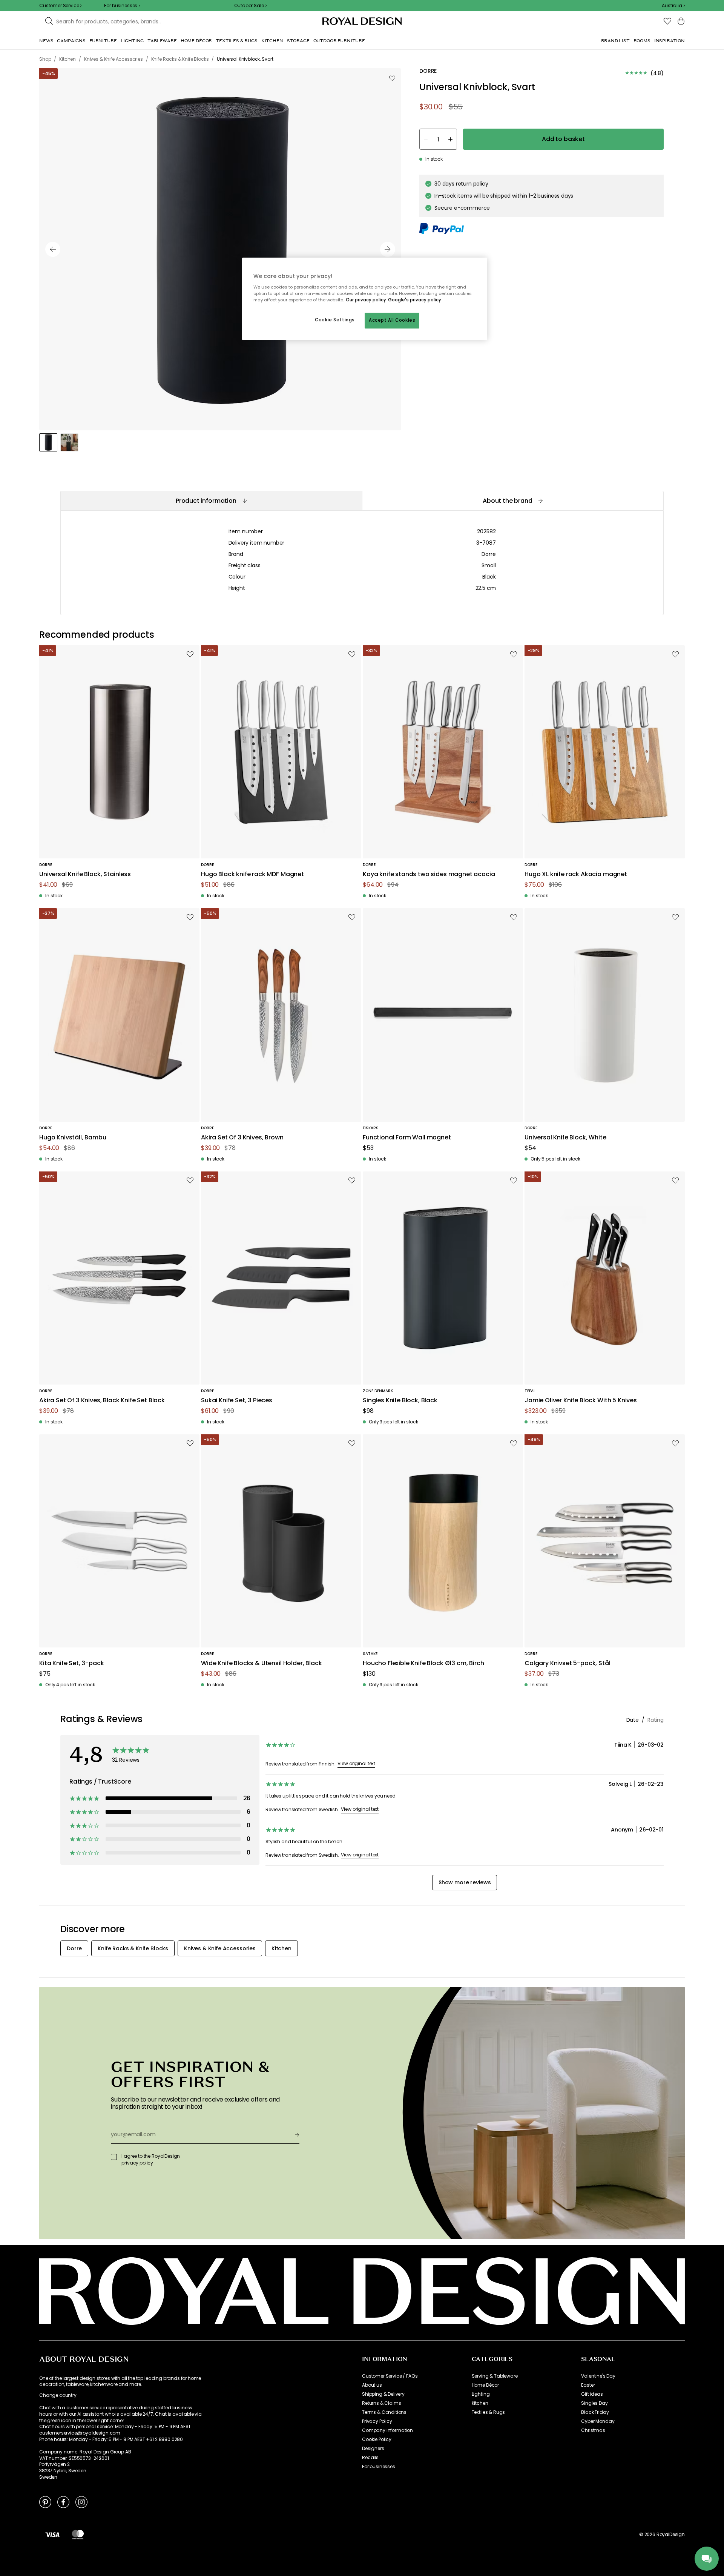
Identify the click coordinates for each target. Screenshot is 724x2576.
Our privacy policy (366, 300)
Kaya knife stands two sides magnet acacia (429, 874)
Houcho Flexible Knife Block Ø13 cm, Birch (423, 1663)
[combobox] (673, 6)
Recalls (370, 2458)
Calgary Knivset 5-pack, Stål (568, 1663)
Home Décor (485, 2385)
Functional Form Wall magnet (407, 1138)
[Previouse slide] (53, 249)
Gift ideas (592, 2394)
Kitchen (480, 2403)
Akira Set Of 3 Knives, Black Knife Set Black (102, 1401)
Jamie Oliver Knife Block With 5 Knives (581, 1401)
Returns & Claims (381, 2403)
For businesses (379, 2467)
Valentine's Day (598, 2376)
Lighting (481, 2394)
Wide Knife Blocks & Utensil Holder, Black (261, 1663)
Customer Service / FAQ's (390, 2376)
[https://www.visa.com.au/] (52, 2535)
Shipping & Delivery (383, 2394)
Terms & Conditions (384, 2412)
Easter (588, 2385)
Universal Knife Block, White (565, 1138)
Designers (373, 2449)
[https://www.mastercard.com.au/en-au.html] (78, 2535)
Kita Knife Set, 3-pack (71, 1663)
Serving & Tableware (495, 2376)
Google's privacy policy (415, 300)
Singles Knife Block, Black (400, 1401)
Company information (387, 2430)
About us (372, 2385)
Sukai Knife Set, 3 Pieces (237, 1401)
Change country (58, 2395)
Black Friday (595, 2412)
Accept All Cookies (392, 320)
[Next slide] (388, 249)
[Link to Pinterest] (45, 2502)
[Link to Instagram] (81, 2502)
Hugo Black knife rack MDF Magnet (252, 874)
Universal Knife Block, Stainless (85, 874)
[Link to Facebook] (63, 2502)
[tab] (211, 501)
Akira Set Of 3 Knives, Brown (242, 1138)
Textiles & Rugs (489, 2412)
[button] (673, 6)
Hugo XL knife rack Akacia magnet (576, 874)
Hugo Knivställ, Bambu (73, 1138)
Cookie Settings (335, 320)
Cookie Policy (377, 2439)
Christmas (593, 2430)
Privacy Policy (377, 2421)
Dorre (489, 554)
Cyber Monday (598, 2421)
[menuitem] (46, 41)
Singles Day (594, 2403)
